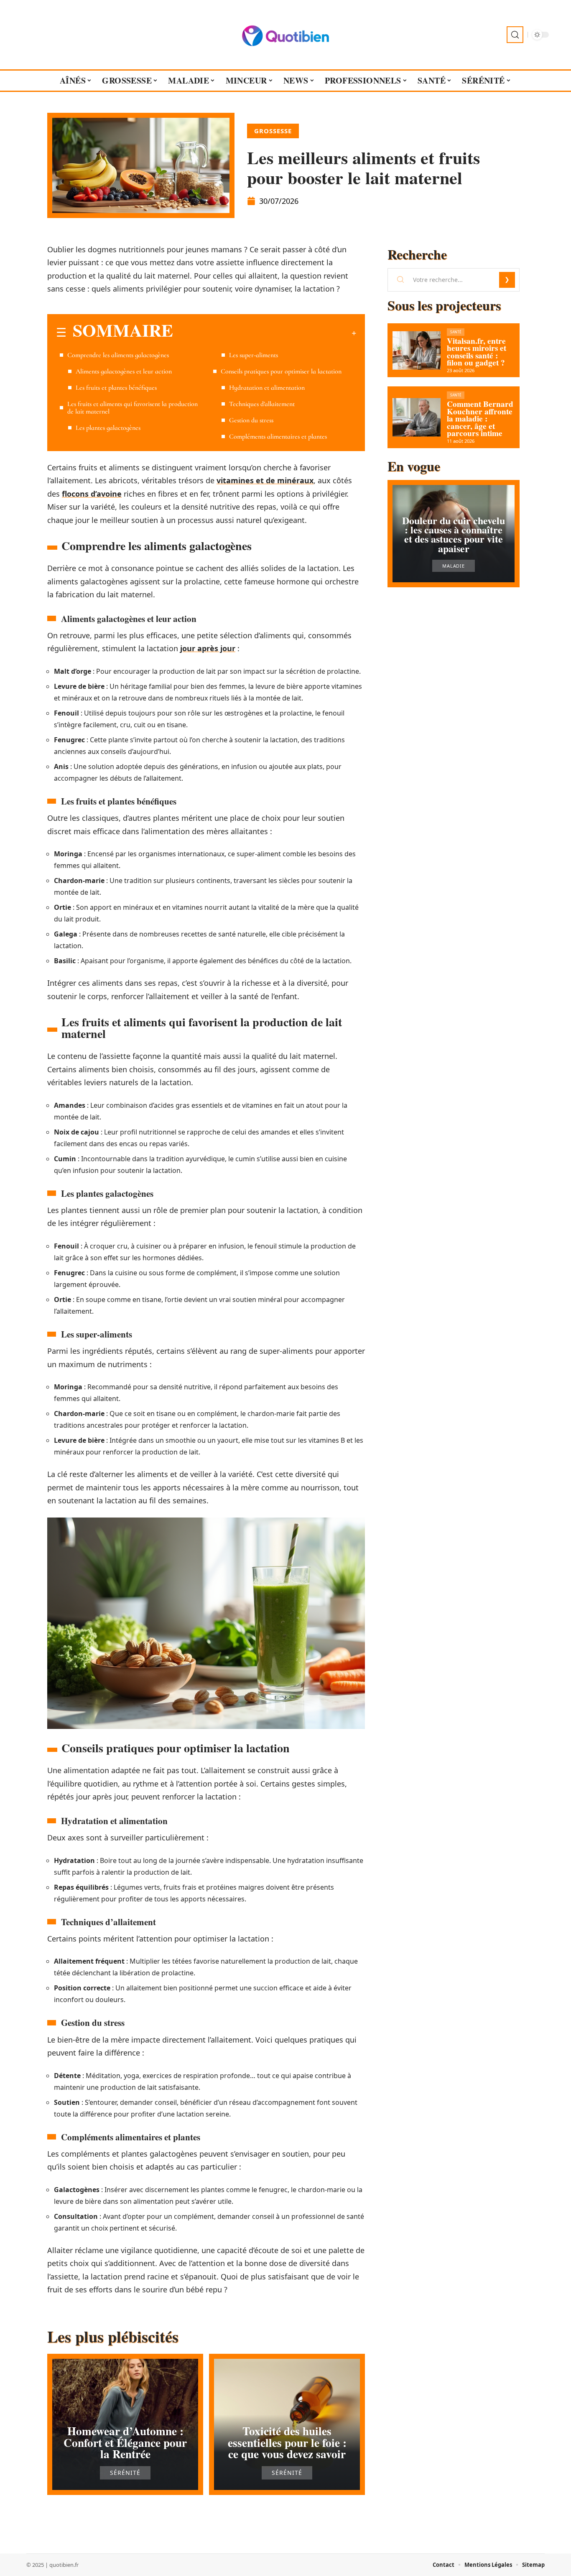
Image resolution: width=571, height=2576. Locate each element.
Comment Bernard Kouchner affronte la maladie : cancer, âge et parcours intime (480, 419)
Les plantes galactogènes (108, 428)
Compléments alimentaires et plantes (278, 437)
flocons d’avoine (92, 494)
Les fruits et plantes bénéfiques (116, 388)
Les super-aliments (254, 355)
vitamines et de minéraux (265, 480)
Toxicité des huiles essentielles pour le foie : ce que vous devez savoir (287, 2442)
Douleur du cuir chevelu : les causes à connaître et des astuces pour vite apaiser (454, 534)
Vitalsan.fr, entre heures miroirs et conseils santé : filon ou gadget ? (477, 352)
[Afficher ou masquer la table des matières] (265, 333)
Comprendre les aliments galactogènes (118, 355)
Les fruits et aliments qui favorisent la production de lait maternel (133, 408)
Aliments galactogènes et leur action (124, 371)
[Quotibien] (285, 35)
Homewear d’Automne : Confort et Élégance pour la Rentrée (125, 2442)
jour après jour (208, 648)
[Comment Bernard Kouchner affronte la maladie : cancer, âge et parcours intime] (417, 417)
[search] (515, 35)
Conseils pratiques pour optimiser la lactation (281, 371)
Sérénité (125, 2473)
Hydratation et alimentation (267, 388)
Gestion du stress (251, 420)
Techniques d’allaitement (262, 404)
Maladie (453, 566)
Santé (456, 332)
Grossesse (273, 131)
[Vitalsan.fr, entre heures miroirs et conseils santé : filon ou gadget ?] (417, 350)
